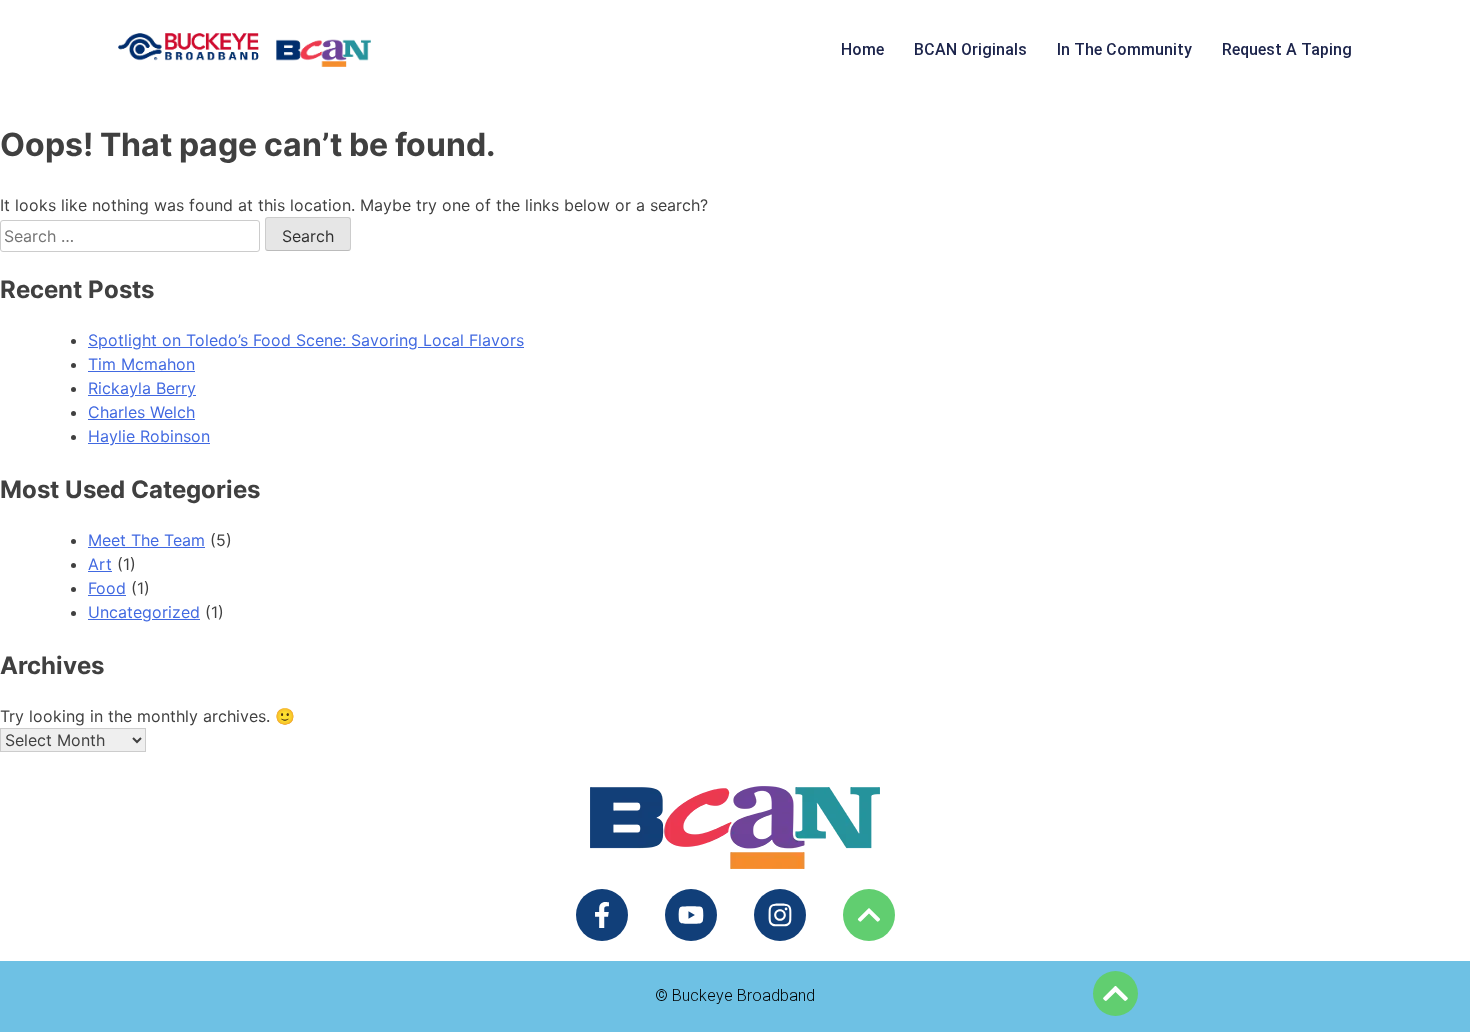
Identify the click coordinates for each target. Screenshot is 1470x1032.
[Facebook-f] (602, 915)
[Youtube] (691, 915)
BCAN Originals (970, 49)
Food (107, 588)
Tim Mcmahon (141, 364)
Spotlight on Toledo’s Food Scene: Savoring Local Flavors (306, 340)
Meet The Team (146, 540)
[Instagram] (780, 915)
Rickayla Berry (142, 388)
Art (100, 564)
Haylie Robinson (149, 436)
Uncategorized (144, 612)
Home (862, 49)
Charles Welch (141, 412)
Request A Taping (1287, 49)
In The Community (1124, 49)
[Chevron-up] (869, 915)
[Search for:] (132, 236)
